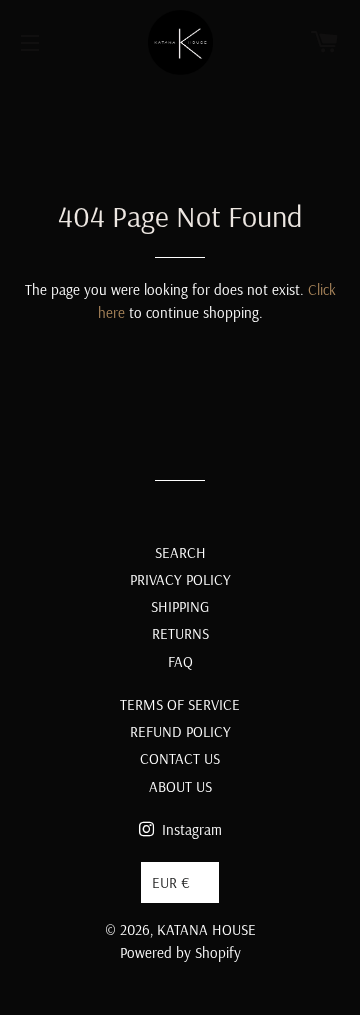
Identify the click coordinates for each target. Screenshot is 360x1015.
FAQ (180, 661)
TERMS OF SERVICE (180, 704)
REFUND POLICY (180, 731)
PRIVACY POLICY (180, 579)
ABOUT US (180, 786)
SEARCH (180, 552)
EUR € (171, 882)
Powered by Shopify (180, 952)
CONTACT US (180, 758)
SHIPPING (180, 606)
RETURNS (180, 633)
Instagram (190, 829)
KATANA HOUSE (206, 929)
